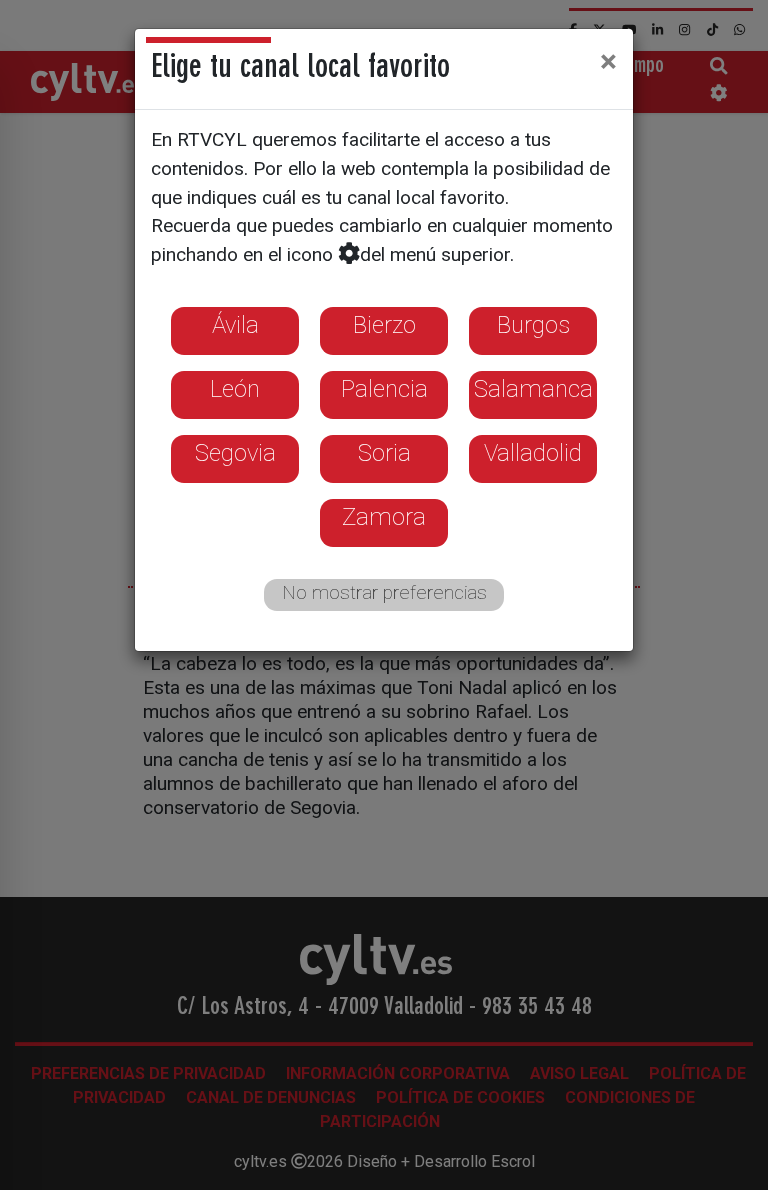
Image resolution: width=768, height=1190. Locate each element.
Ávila (235, 325)
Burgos (533, 325)
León (235, 389)
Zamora (384, 517)
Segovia (235, 453)
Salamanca (533, 389)
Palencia (384, 389)
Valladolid (533, 453)
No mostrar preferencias (384, 592)
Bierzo (384, 325)
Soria (384, 453)
